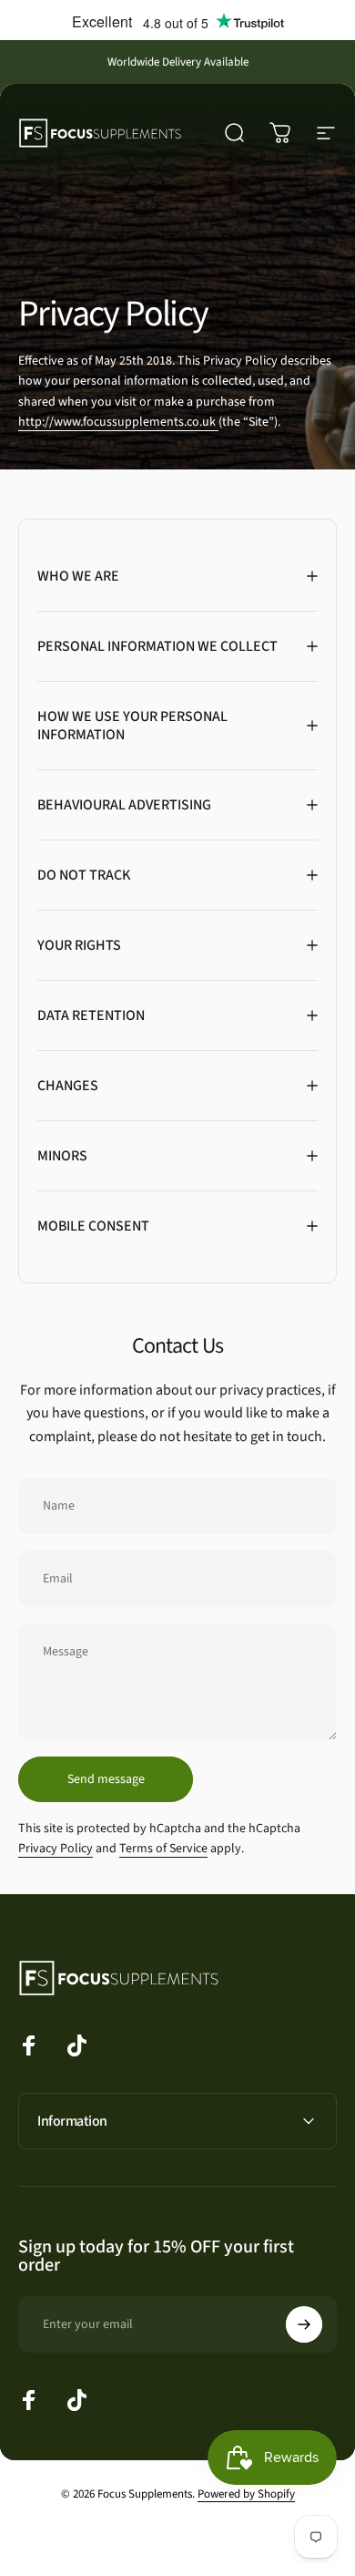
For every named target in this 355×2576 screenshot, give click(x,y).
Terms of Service (163, 1849)
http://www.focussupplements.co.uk (118, 422)
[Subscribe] (304, 2324)
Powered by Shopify (246, 2494)
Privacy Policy (56, 1849)
